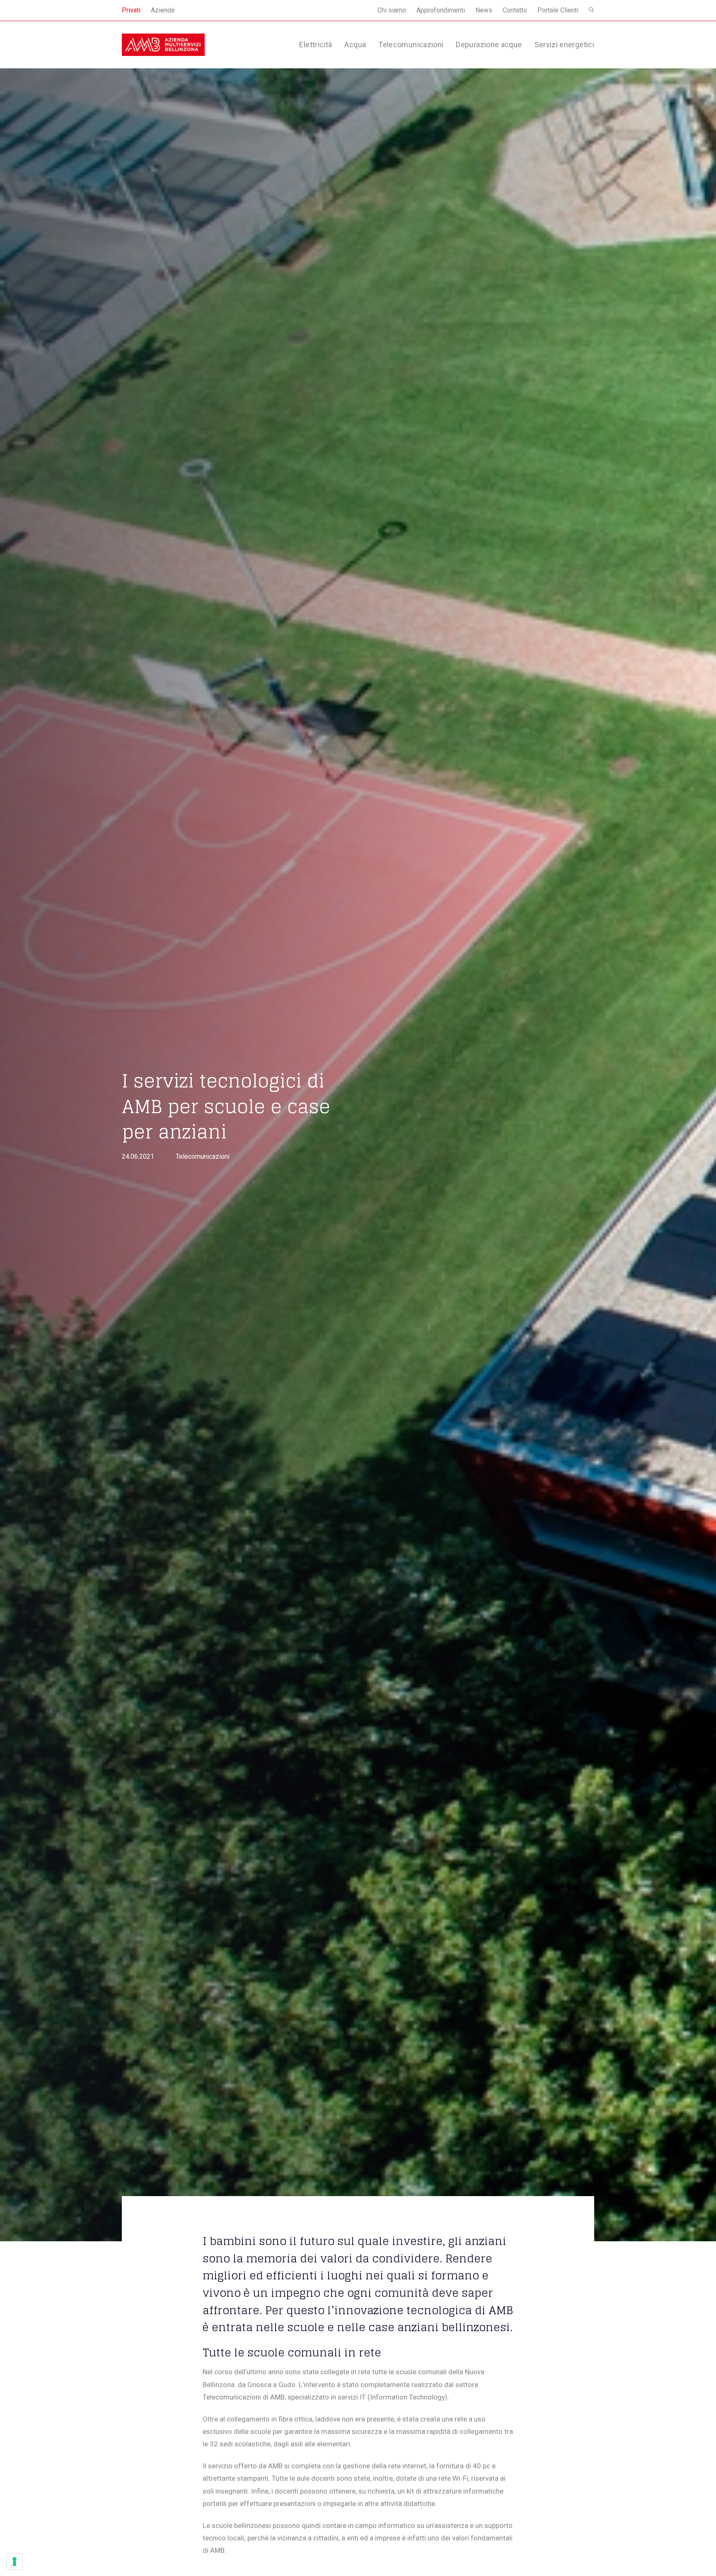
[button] (591, 10)
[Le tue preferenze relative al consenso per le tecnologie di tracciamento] (15, 2562)
